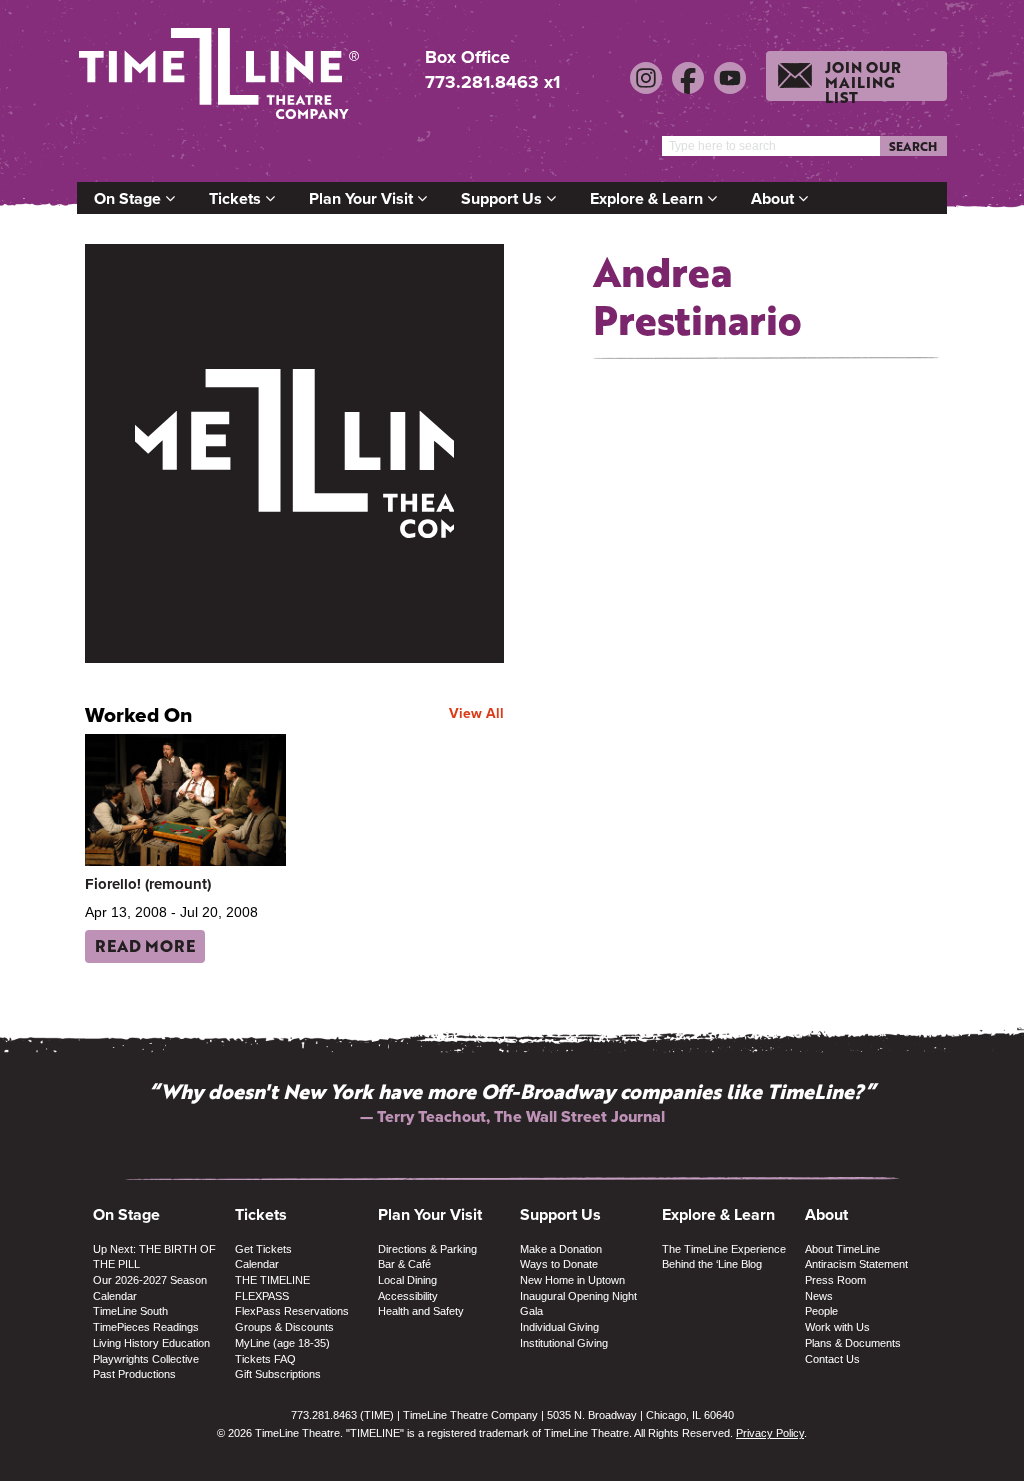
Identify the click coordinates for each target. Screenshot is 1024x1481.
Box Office (467, 57)
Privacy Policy (770, 1433)
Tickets (237, 198)
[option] (512, 1102)
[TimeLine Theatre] (222, 82)
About (774, 198)
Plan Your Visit (363, 198)
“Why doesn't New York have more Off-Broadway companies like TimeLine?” (512, 1091)
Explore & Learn (648, 198)
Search (913, 146)
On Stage (129, 198)
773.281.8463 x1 (492, 82)
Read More (145, 945)
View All (476, 713)
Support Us (503, 198)
